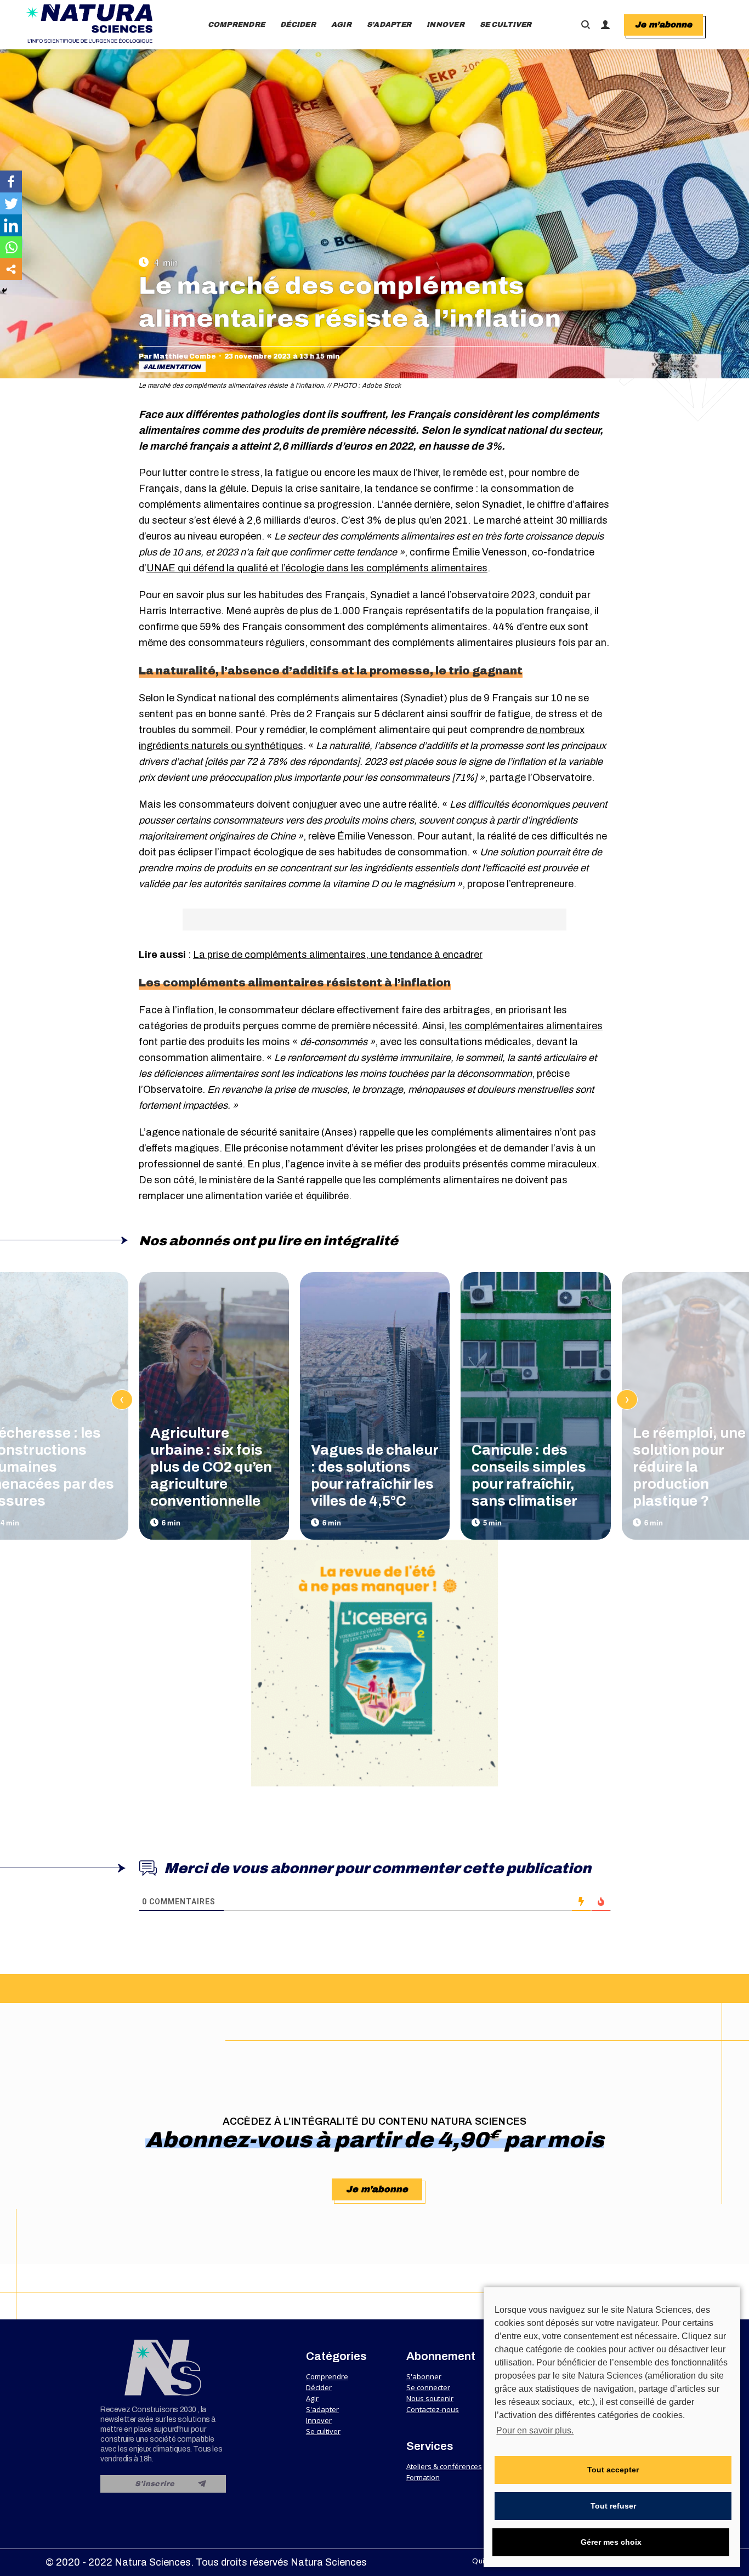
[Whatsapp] (11, 247)
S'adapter (322, 2409)
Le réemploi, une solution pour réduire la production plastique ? (689, 1467)
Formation (423, 2477)
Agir (312, 2398)
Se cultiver (323, 2431)
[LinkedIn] (11, 225)
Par (177, 356)
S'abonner (424, 2376)
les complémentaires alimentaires (526, 1026)
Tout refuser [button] (613, 2506)
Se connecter (428, 2387)
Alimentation (174, 367)
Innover (319, 2420)
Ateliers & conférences (444, 2466)
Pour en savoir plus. (535, 2430)
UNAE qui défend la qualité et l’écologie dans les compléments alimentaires (317, 568)
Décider (319, 2387)
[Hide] (4, 291)
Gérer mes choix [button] (611, 2542)
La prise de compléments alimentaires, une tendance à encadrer (338, 955)
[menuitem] (237, 25)
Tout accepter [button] (613, 2470)
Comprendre (327, 2376)
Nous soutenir (430, 2398)
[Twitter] (11, 203)
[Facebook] (11, 181)
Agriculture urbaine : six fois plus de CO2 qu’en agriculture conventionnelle (211, 1467)
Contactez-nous (433, 2409)
